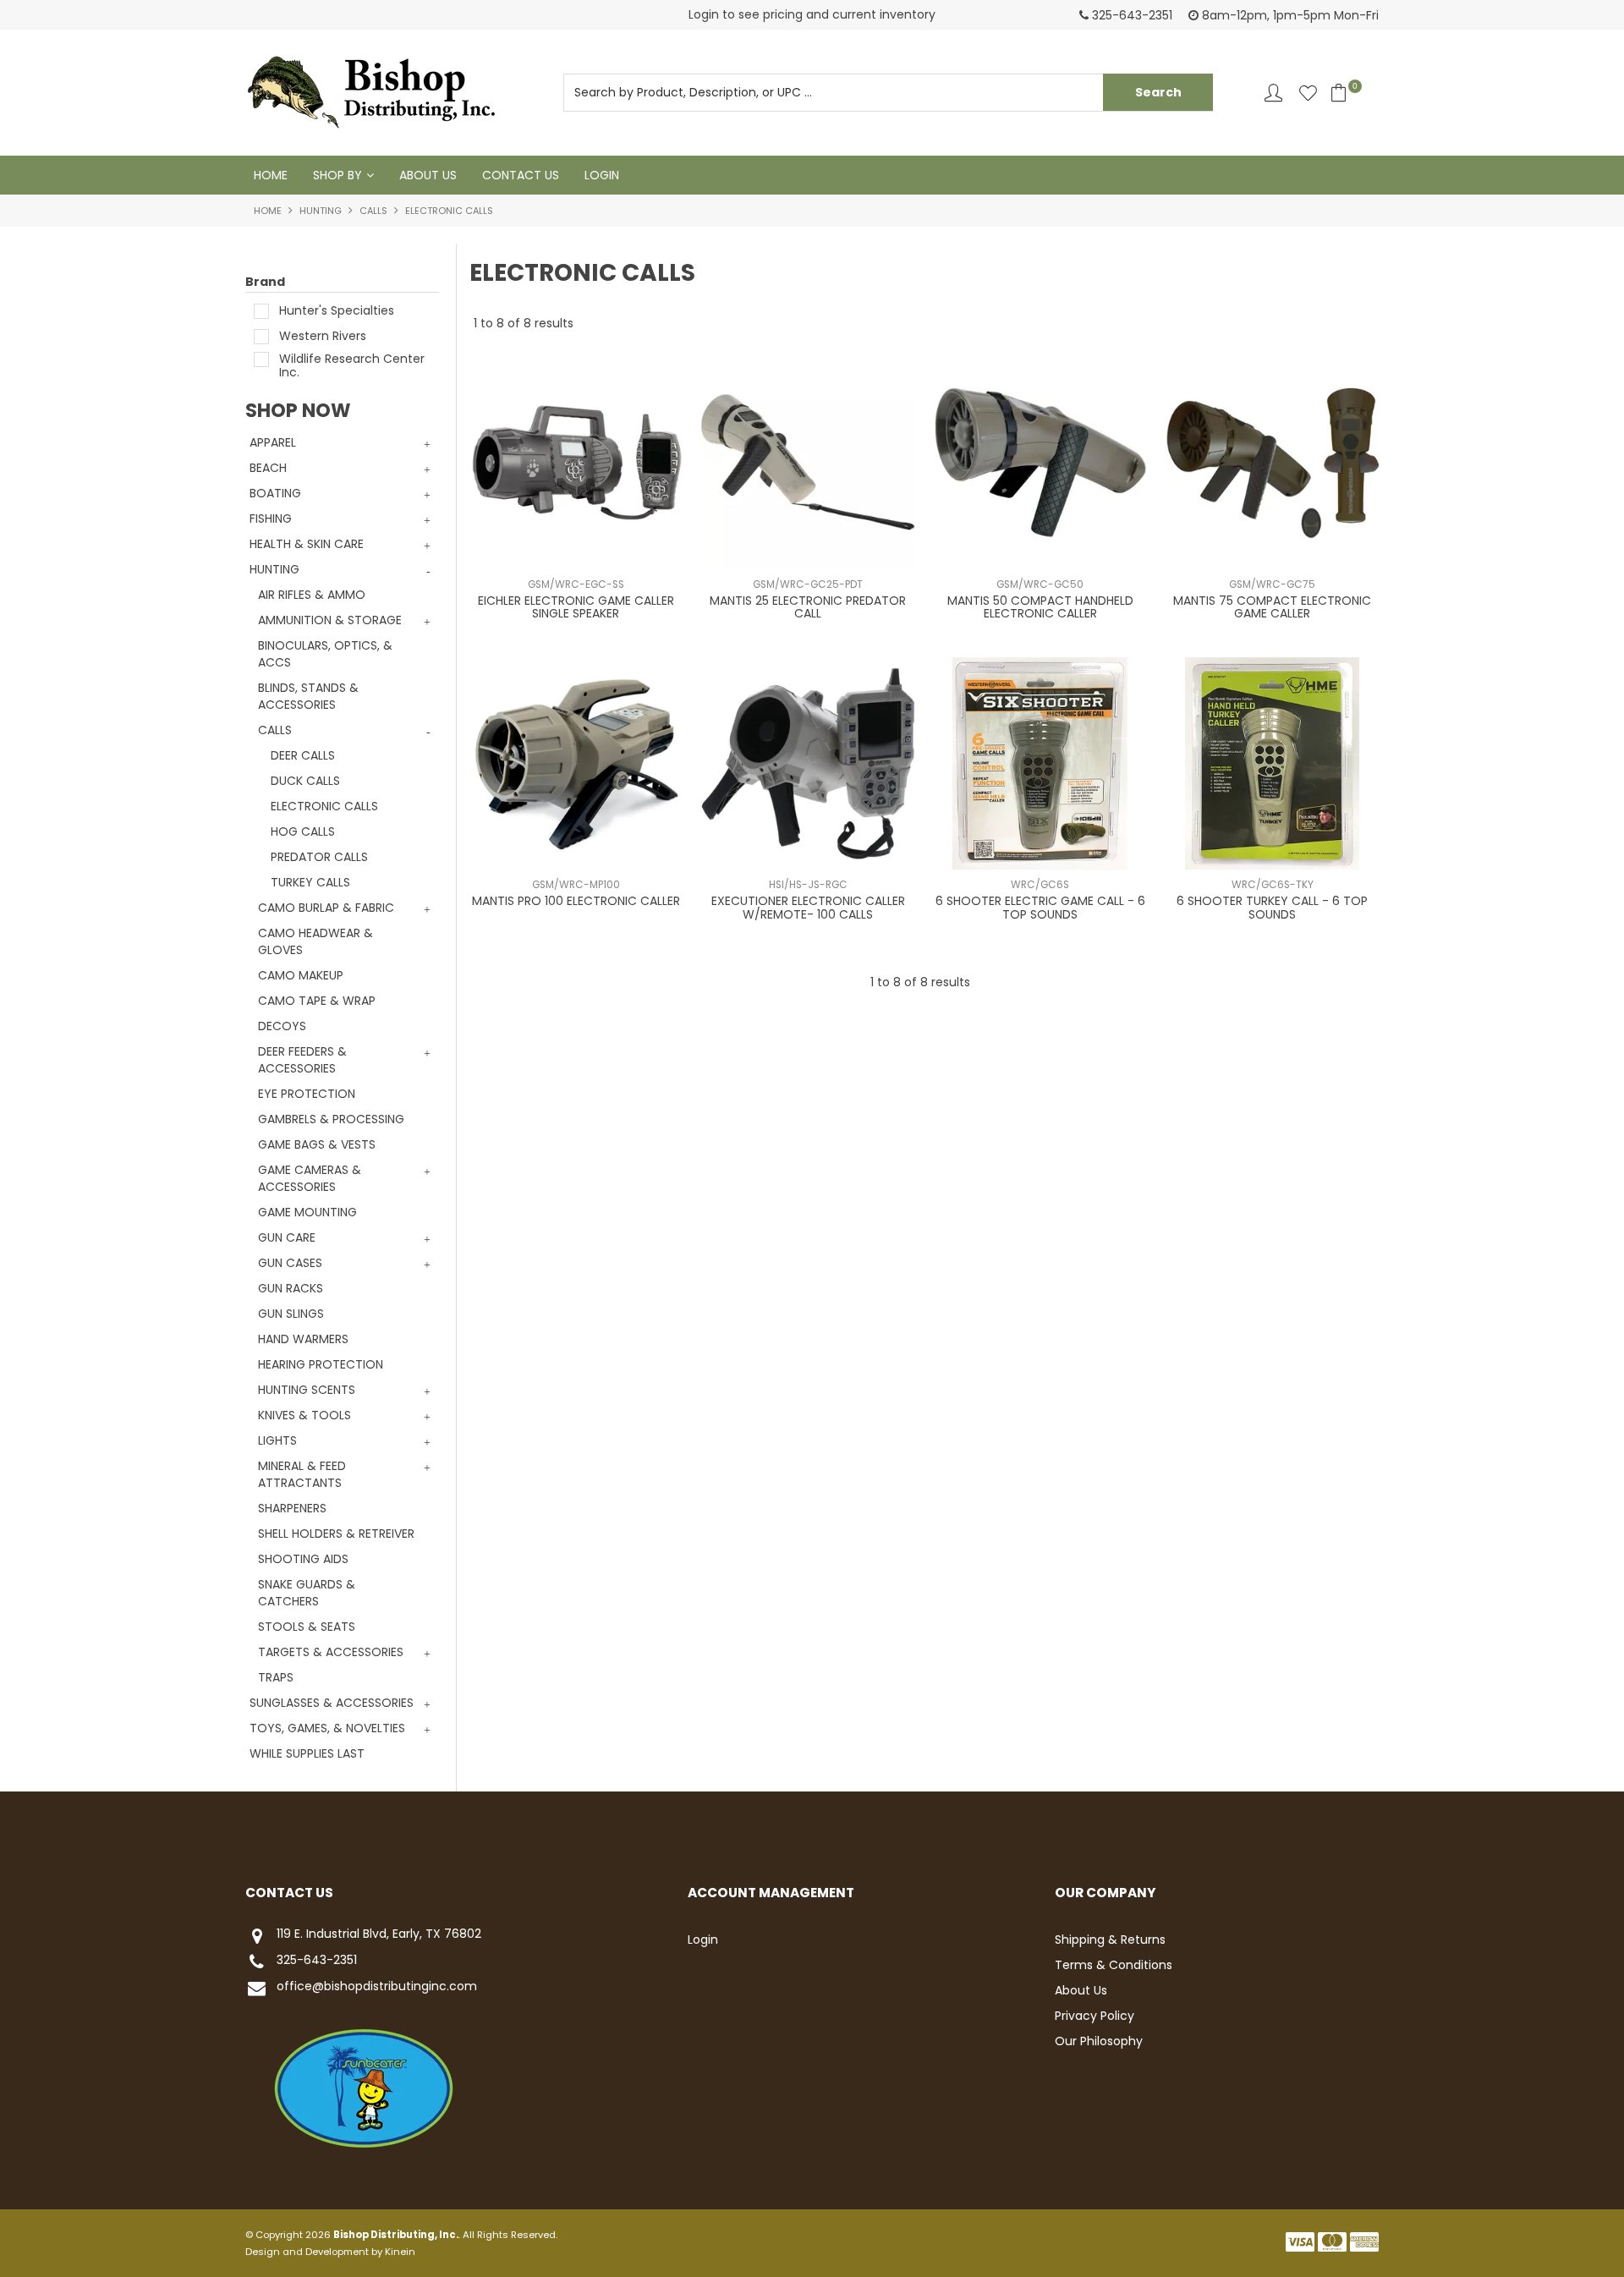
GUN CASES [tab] (290, 1263)
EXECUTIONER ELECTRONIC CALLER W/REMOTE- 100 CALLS (808, 907)
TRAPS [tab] (276, 1677)
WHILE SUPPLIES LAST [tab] (307, 1753)
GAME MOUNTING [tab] (307, 1212)
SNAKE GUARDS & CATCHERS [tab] (307, 1593)
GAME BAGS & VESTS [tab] (317, 1144)
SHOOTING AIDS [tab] (303, 1559)
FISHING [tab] (271, 518)
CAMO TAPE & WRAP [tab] (317, 1001)
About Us (428, 175)
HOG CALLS (303, 831)
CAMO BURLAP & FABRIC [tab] (326, 908)
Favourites (1308, 93)
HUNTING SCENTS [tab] (307, 1390)
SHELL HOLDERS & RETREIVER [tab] (336, 1534)
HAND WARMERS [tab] (303, 1339)
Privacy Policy (1095, 2016)
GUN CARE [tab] (287, 1237)
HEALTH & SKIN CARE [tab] (307, 544)
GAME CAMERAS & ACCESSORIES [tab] (310, 1178)
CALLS (373, 211)
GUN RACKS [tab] (291, 1288)
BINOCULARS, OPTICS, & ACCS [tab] (325, 654)
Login (602, 175)
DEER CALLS (303, 755)
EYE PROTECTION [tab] (307, 1094)
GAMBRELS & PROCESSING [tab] (331, 1119)
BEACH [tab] (268, 468)
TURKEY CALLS (310, 882)
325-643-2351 (317, 1961)
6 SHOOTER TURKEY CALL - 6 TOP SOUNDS (1272, 907)
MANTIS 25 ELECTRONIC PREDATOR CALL (808, 607)
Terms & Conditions (1114, 1965)
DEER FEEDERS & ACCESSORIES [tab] (302, 1060)
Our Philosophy (1099, 2041)
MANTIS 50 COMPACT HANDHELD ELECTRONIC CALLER (1040, 607)
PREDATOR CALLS (319, 857)
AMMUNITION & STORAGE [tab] (330, 620)
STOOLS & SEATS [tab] (307, 1627)
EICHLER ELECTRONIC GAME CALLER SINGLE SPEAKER (576, 607)
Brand (265, 282)
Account (1273, 93)
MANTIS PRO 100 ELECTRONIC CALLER (576, 901)
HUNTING (321, 211)
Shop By (337, 175)
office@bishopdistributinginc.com (377, 1987)
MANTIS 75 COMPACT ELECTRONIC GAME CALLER (1272, 607)
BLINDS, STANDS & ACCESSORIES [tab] (308, 696)
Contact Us (521, 175)
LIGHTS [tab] (277, 1440)
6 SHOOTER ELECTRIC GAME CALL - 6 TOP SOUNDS (1040, 907)
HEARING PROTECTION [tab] (321, 1364)
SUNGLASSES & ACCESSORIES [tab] (332, 1703)
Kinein (400, 2252)
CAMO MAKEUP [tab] (301, 975)
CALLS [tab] (275, 730)
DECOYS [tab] (282, 1026)
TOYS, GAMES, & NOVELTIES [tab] (327, 1728)
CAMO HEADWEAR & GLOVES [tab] (315, 941)
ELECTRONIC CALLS (324, 806)
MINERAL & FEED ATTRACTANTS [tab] (302, 1474)
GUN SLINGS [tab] (291, 1314)
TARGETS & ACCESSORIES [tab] (331, 1652)
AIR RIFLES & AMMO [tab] (312, 595)
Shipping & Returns (1110, 1940)
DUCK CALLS (305, 781)
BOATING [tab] (275, 493)
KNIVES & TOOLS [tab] (304, 1415)
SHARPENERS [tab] (292, 1508)
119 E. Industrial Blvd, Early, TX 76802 (379, 1934)
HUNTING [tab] (274, 569)
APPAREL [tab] (273, 442)
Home (271, 175)
